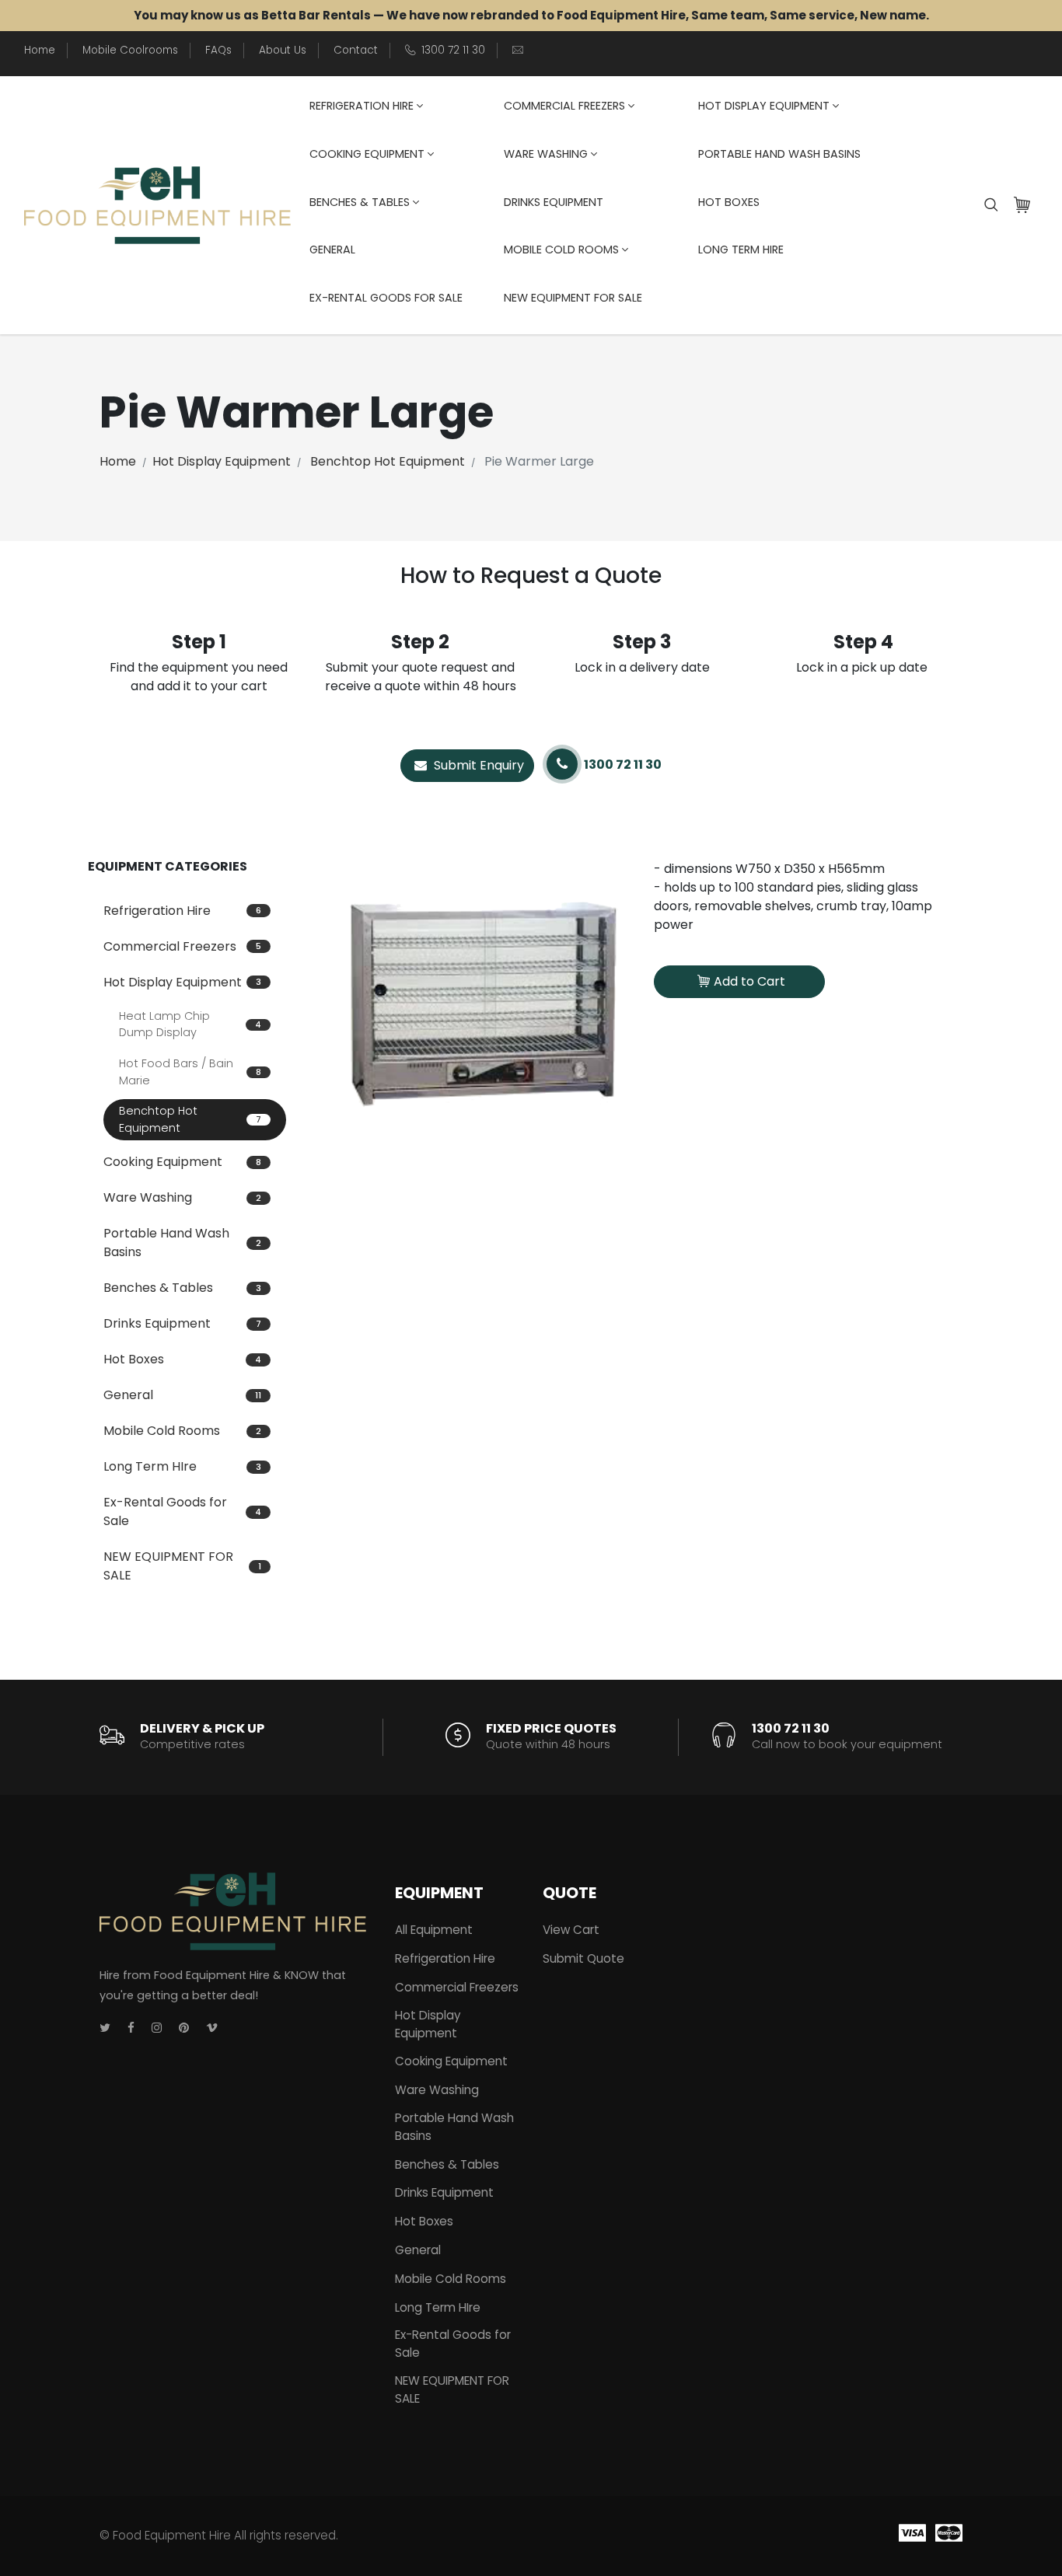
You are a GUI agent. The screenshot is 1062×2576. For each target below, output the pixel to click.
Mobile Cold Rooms (561, 250)
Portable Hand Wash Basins (779, 154)
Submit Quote (583, 1958)
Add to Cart (749, 981)
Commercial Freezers (564, 106)
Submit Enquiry (477, 765)
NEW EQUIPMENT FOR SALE (573, 298)
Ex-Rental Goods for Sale (386, 298)
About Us (283, 50)
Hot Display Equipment (764, 106)
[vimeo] (212, 2028)
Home (40, 50)
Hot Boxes (729, 202)
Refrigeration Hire (362, 106)
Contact (356, 50)
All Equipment (434, 1930)
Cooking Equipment (367, 154)
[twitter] (105, 2028)
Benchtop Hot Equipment (388, 461)
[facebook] (131, 2028)
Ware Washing (546, 154)
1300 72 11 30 (453, 50)
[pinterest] (184, 2028)
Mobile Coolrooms (130, 50)
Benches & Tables (360, 202)
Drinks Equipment (554, 202)
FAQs (218, 50)
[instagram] (157, 2028)
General (332, 250)
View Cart (571, 1930)
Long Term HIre (741, 250)
